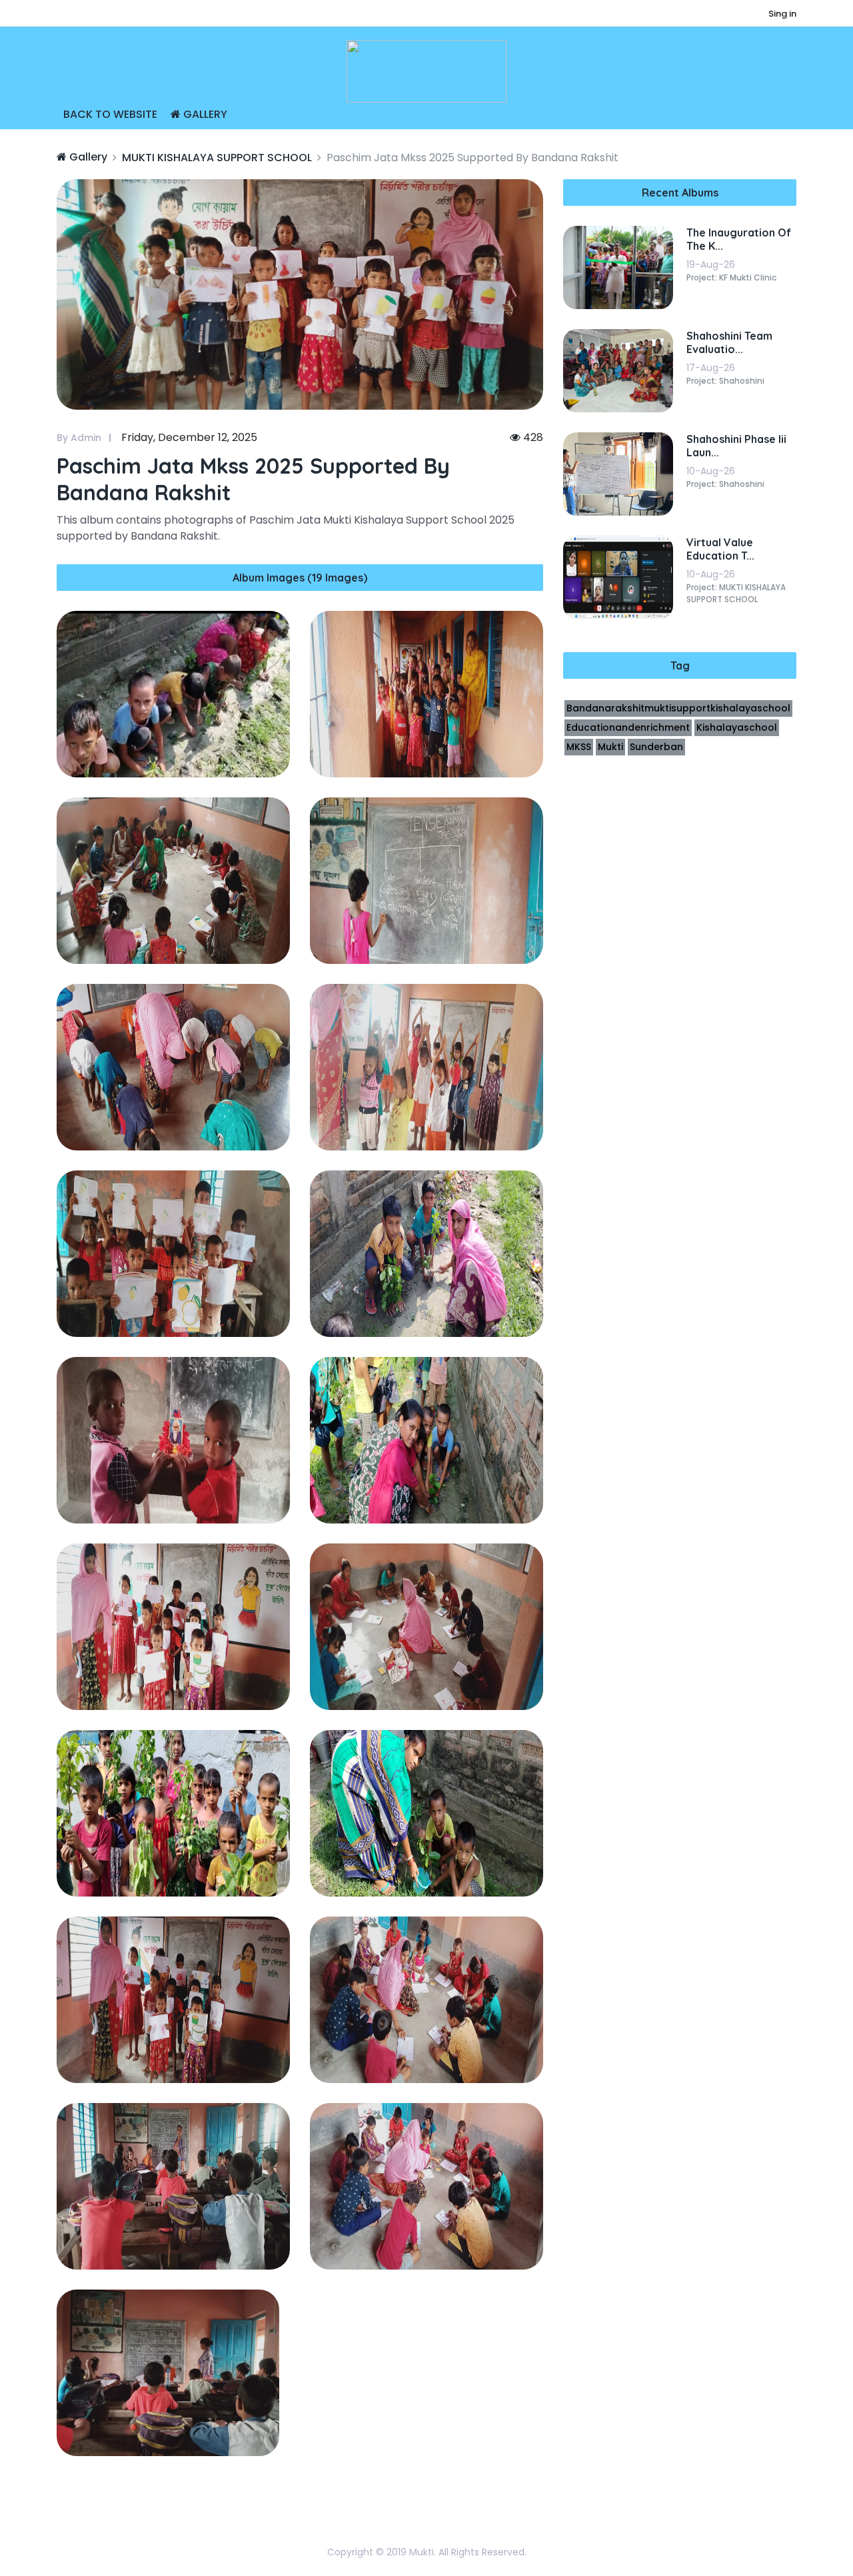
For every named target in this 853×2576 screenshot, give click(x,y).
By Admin (79, 438)
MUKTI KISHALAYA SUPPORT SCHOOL (217, 158)
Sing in (782, 14)
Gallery (204, 114)
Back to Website (110, 114)
